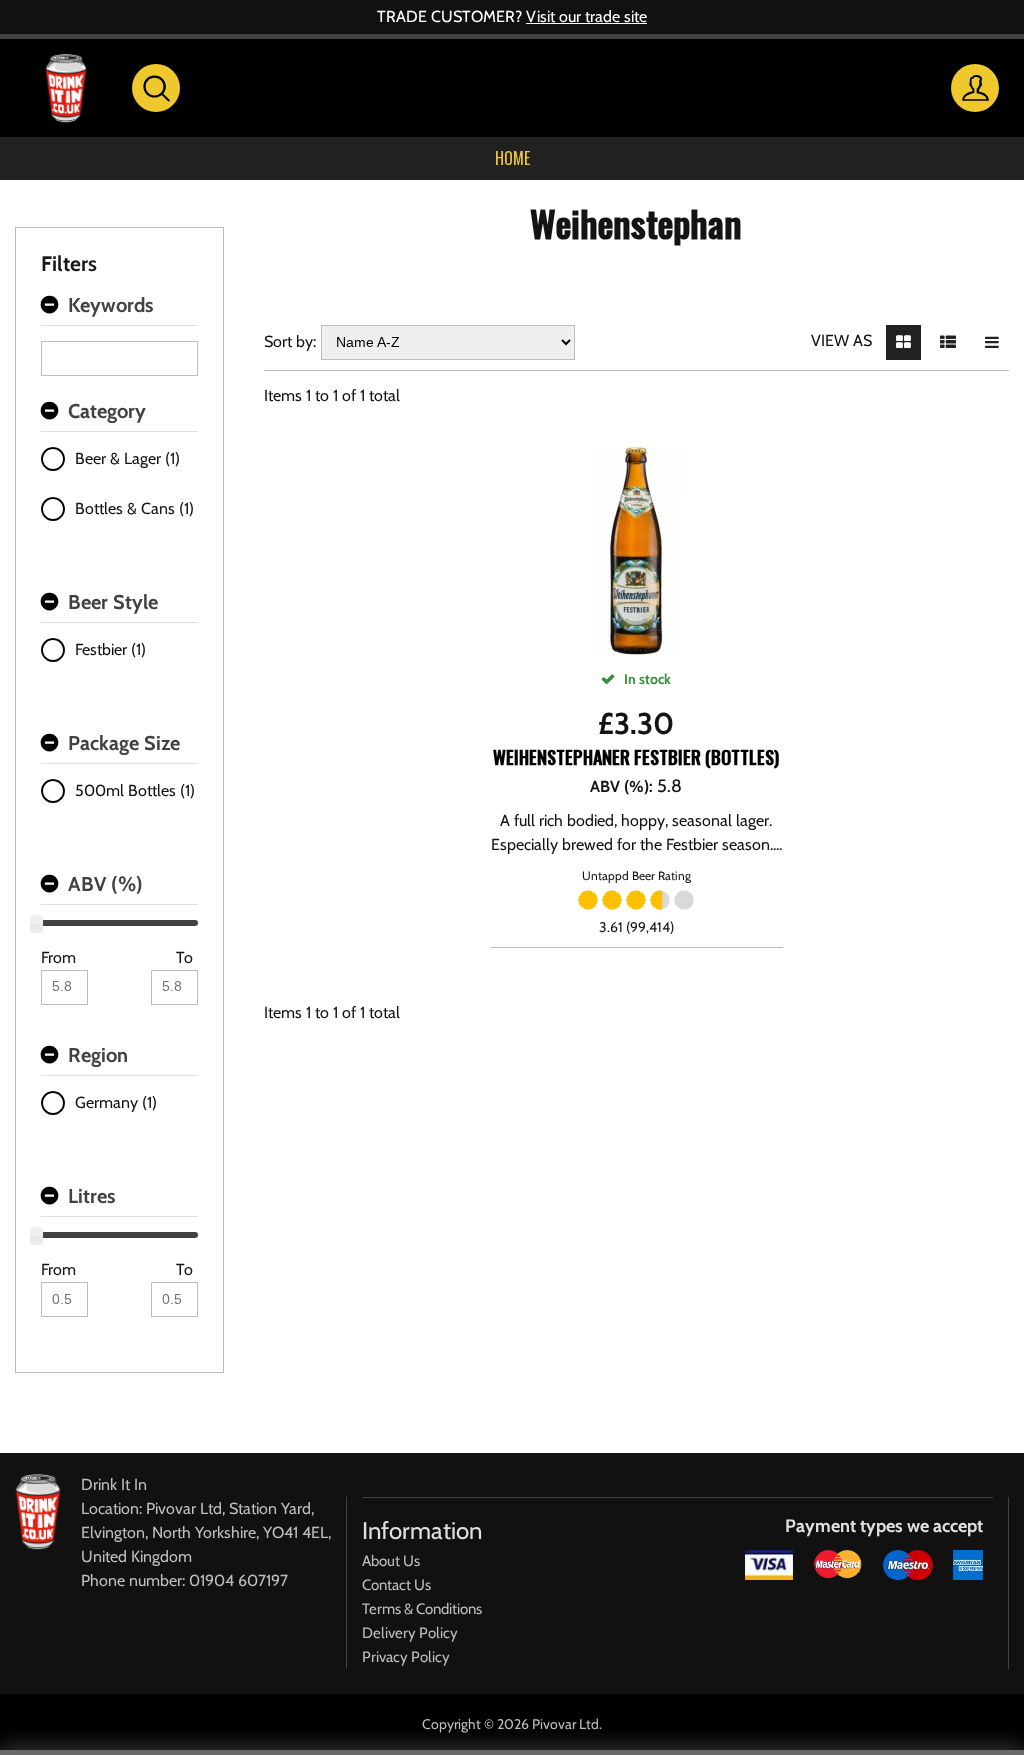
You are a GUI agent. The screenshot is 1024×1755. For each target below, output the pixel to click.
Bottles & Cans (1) (134, 508)
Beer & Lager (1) (127, 458)
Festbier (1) (110, 649)
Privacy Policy (406, 1657)
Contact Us (396, 1585)
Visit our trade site (586, 16)
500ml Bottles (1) (135, 790)
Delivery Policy (410, 1633)
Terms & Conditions (422, 1609)
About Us (391, 1561)
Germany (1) (116, 1102)
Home (512, 158)
